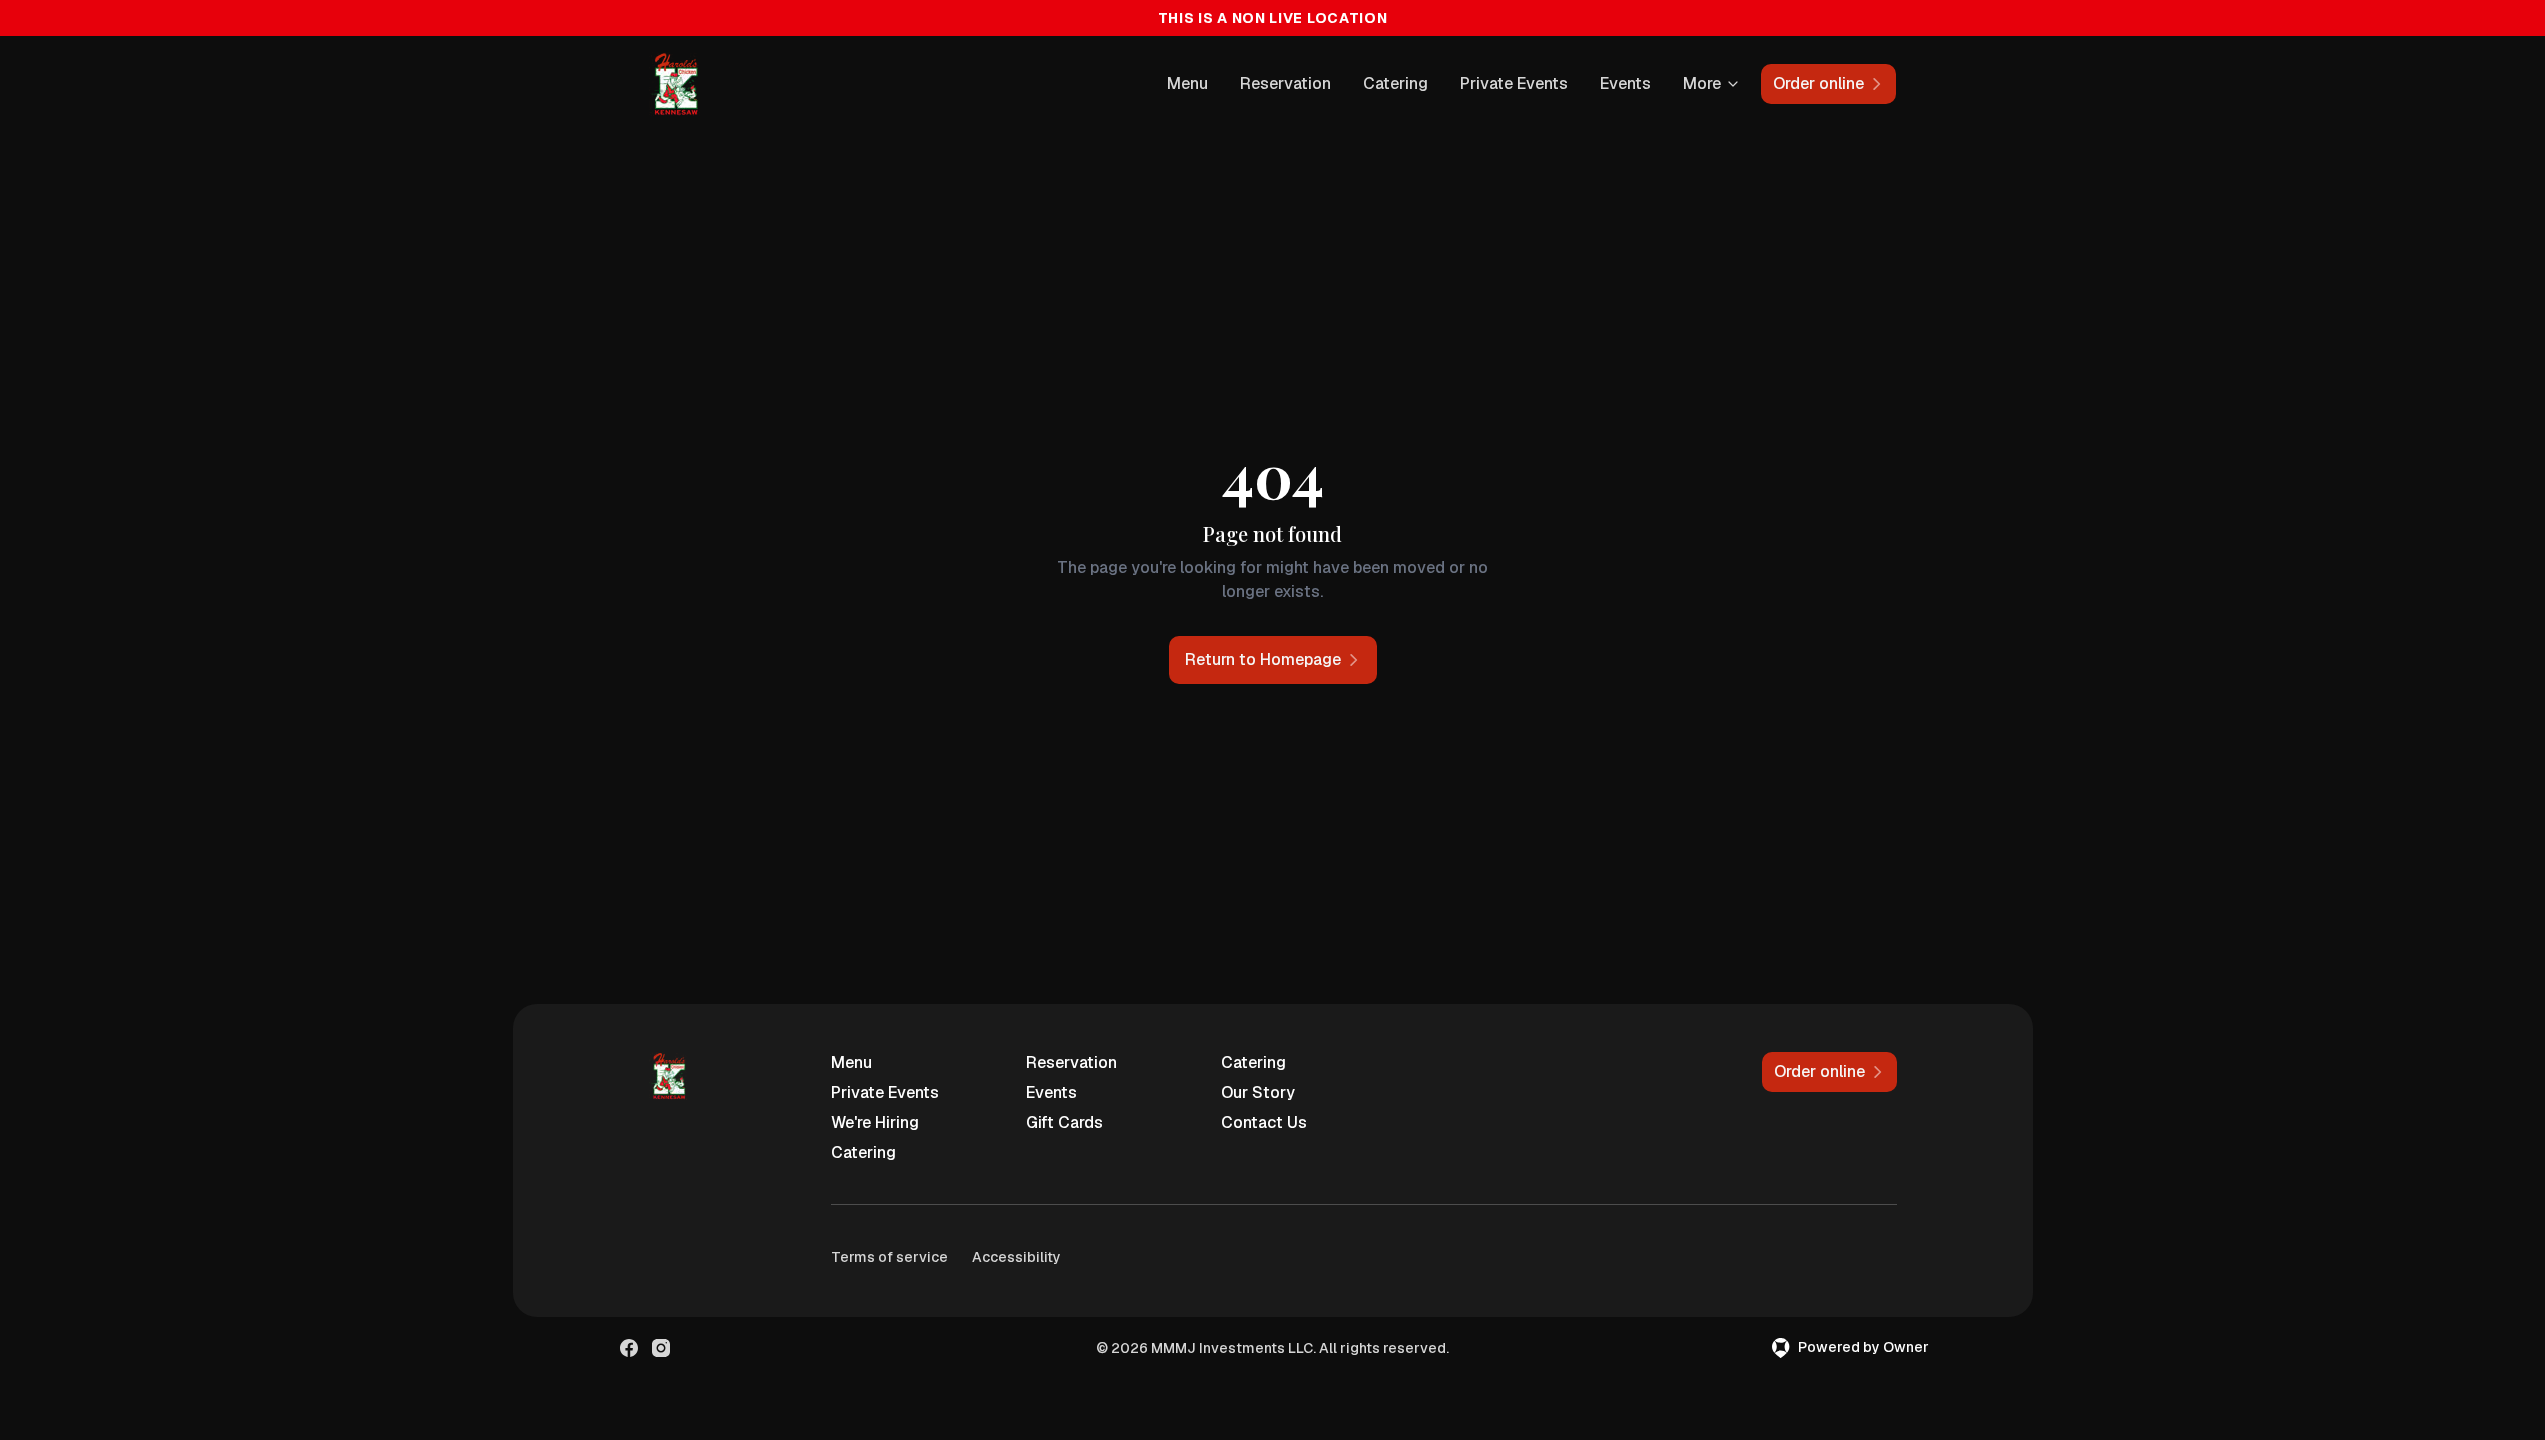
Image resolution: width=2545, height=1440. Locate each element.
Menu (1187, 83)
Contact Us (1264, 1122)
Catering (1395, 83)
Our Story (1258, 1092)
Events (1625, 83)
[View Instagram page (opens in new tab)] (661, 1348)
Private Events (1514, 83)
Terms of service (889, 1257)
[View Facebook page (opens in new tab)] (629, 1348)
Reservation (1285, 83)
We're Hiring (875, 1122)
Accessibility (1016, 1257)
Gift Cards (1064, 1122)
